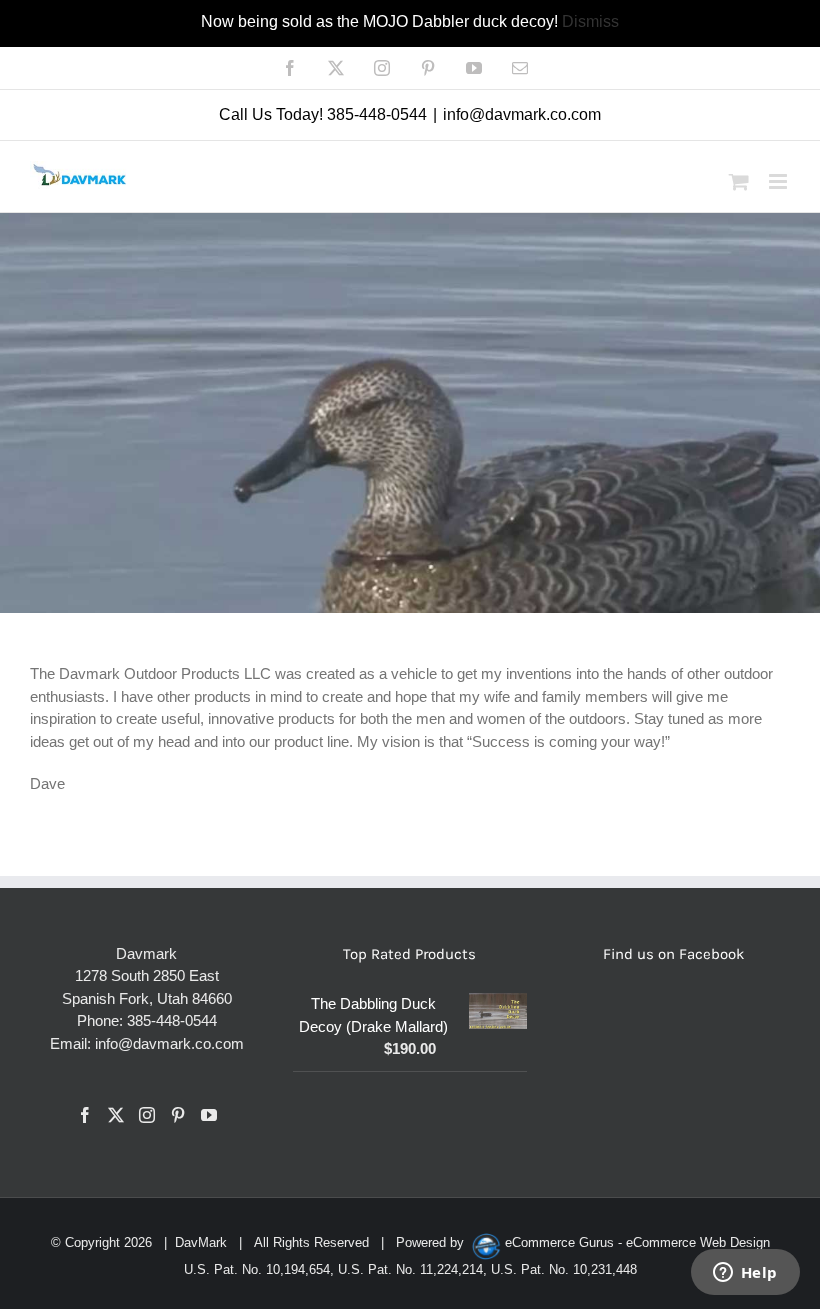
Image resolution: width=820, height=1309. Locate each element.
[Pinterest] (178, 1115)
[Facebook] (85, 1115)
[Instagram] (147, 1115)
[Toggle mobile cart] (739, 181)
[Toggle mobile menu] (779, 181)
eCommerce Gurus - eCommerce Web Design (637, 1242)
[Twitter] (116, 1115)
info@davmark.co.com (522, 114)
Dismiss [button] (590, 21)
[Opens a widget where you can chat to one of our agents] (745, 1274)
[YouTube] (209, 1115)
